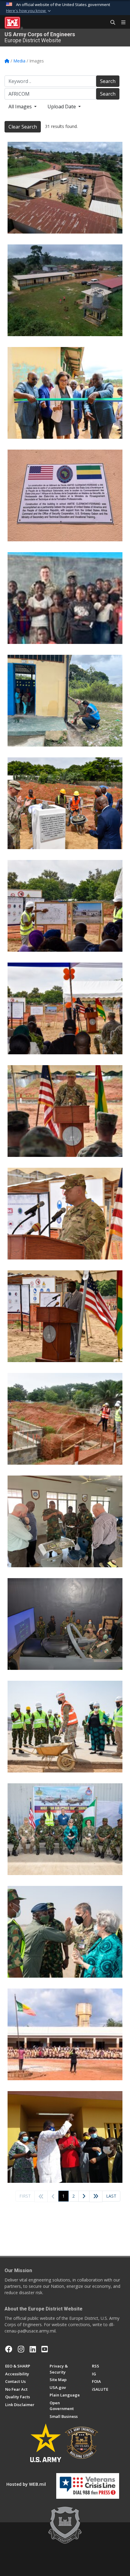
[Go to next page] (84, 2197)
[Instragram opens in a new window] (21, 2349)
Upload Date (62, 107)
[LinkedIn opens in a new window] (33, 2349)
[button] (29, 11)
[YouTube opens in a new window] (45, 2349)
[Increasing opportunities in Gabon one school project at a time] (65, 188)
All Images (21, 107)
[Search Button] (111, 23)
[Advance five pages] (96, 2196)
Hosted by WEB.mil (26, 2484)
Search (108, 81)
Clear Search (23, 127)
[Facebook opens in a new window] (9, 2349)
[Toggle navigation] (121, 23)
